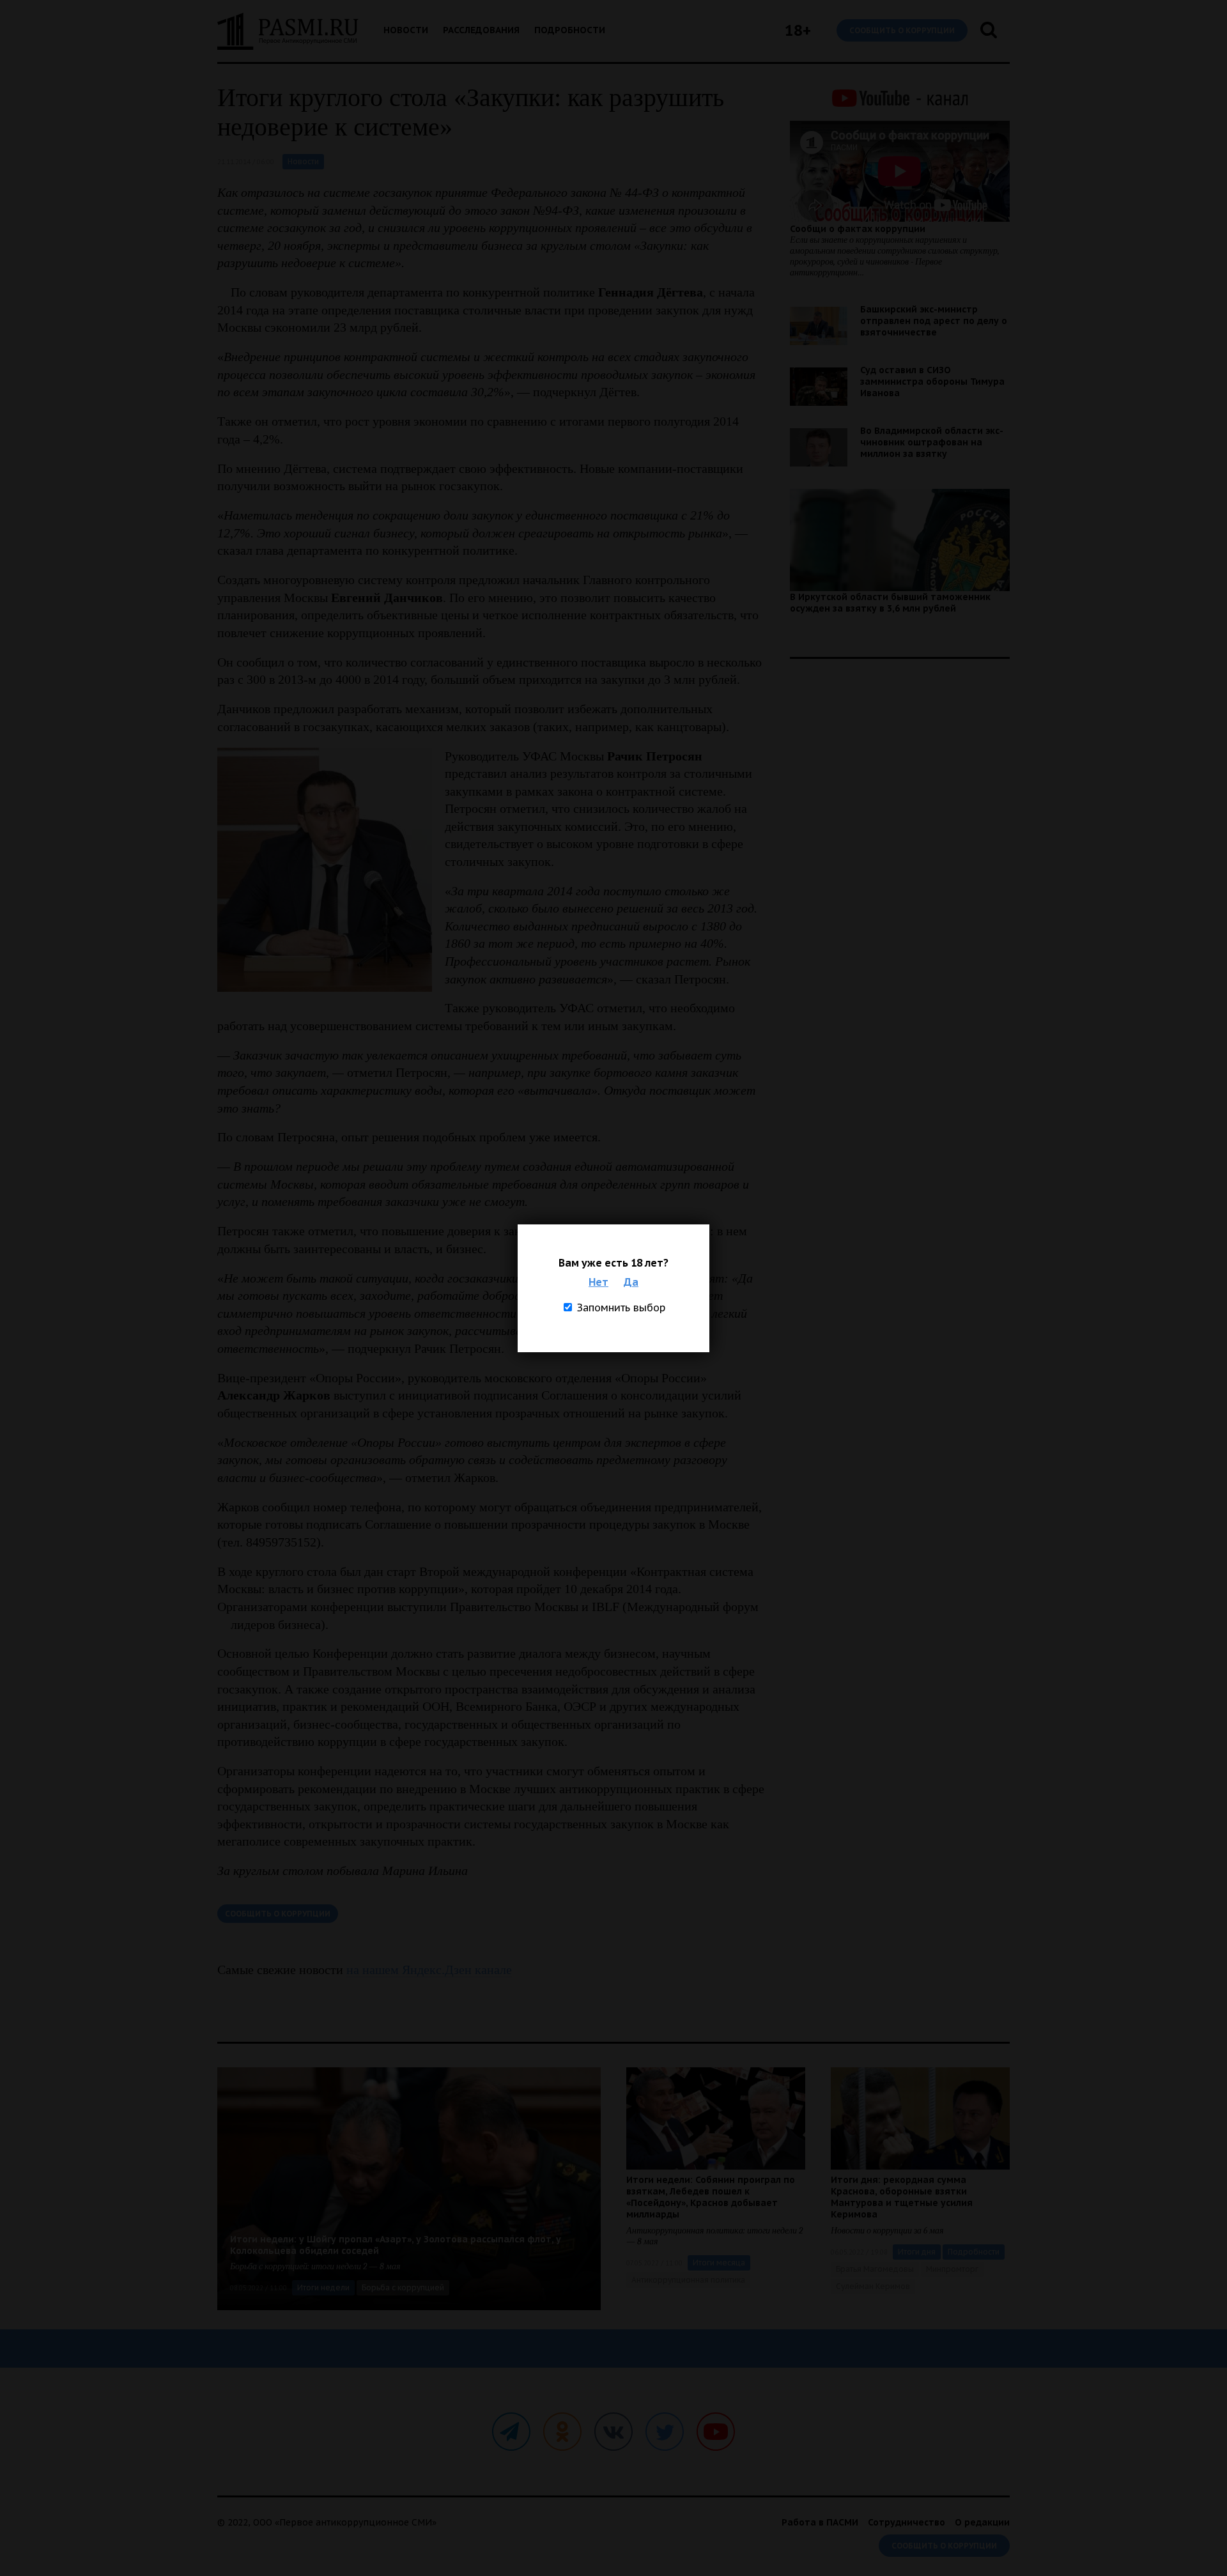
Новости (406, 30)
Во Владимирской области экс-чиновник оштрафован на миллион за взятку (932, 442)
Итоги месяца (719, 2263)
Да (631, 1282)
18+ (798, 30)
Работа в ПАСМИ (820, 2522)
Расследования (481, 30)
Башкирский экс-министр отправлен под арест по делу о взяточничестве (934, 321)
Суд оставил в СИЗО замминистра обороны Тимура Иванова (932, 382)
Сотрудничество (907, 2522)
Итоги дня (917, 2252)
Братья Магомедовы (875, 2269)
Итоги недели (323, 2287)
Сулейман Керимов (873, 2286)
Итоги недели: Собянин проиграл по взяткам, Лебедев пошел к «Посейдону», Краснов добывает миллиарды (711, 2197)
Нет (598, 1282)
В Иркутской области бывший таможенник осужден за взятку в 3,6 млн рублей (890, 603)
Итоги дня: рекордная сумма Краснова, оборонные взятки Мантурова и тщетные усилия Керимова (902, 2197)
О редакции (982, 2522)
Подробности (570, 30)
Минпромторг (952, 2269)
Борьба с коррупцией (403, 2287)
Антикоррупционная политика (688, 2280)
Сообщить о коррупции (902, 30)
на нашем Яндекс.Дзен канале (429, 1970)
